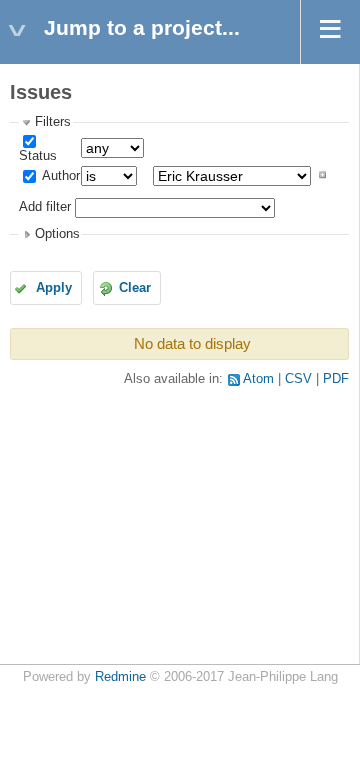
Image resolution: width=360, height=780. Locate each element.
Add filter (45, 208)
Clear (135, 288)
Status (38, 156)
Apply (54, 288)
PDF (336, 379)
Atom (258, 379)
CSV (298, 379)
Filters (53, 122)
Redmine (120, 677)
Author (59, 176)
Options (57, 234)
